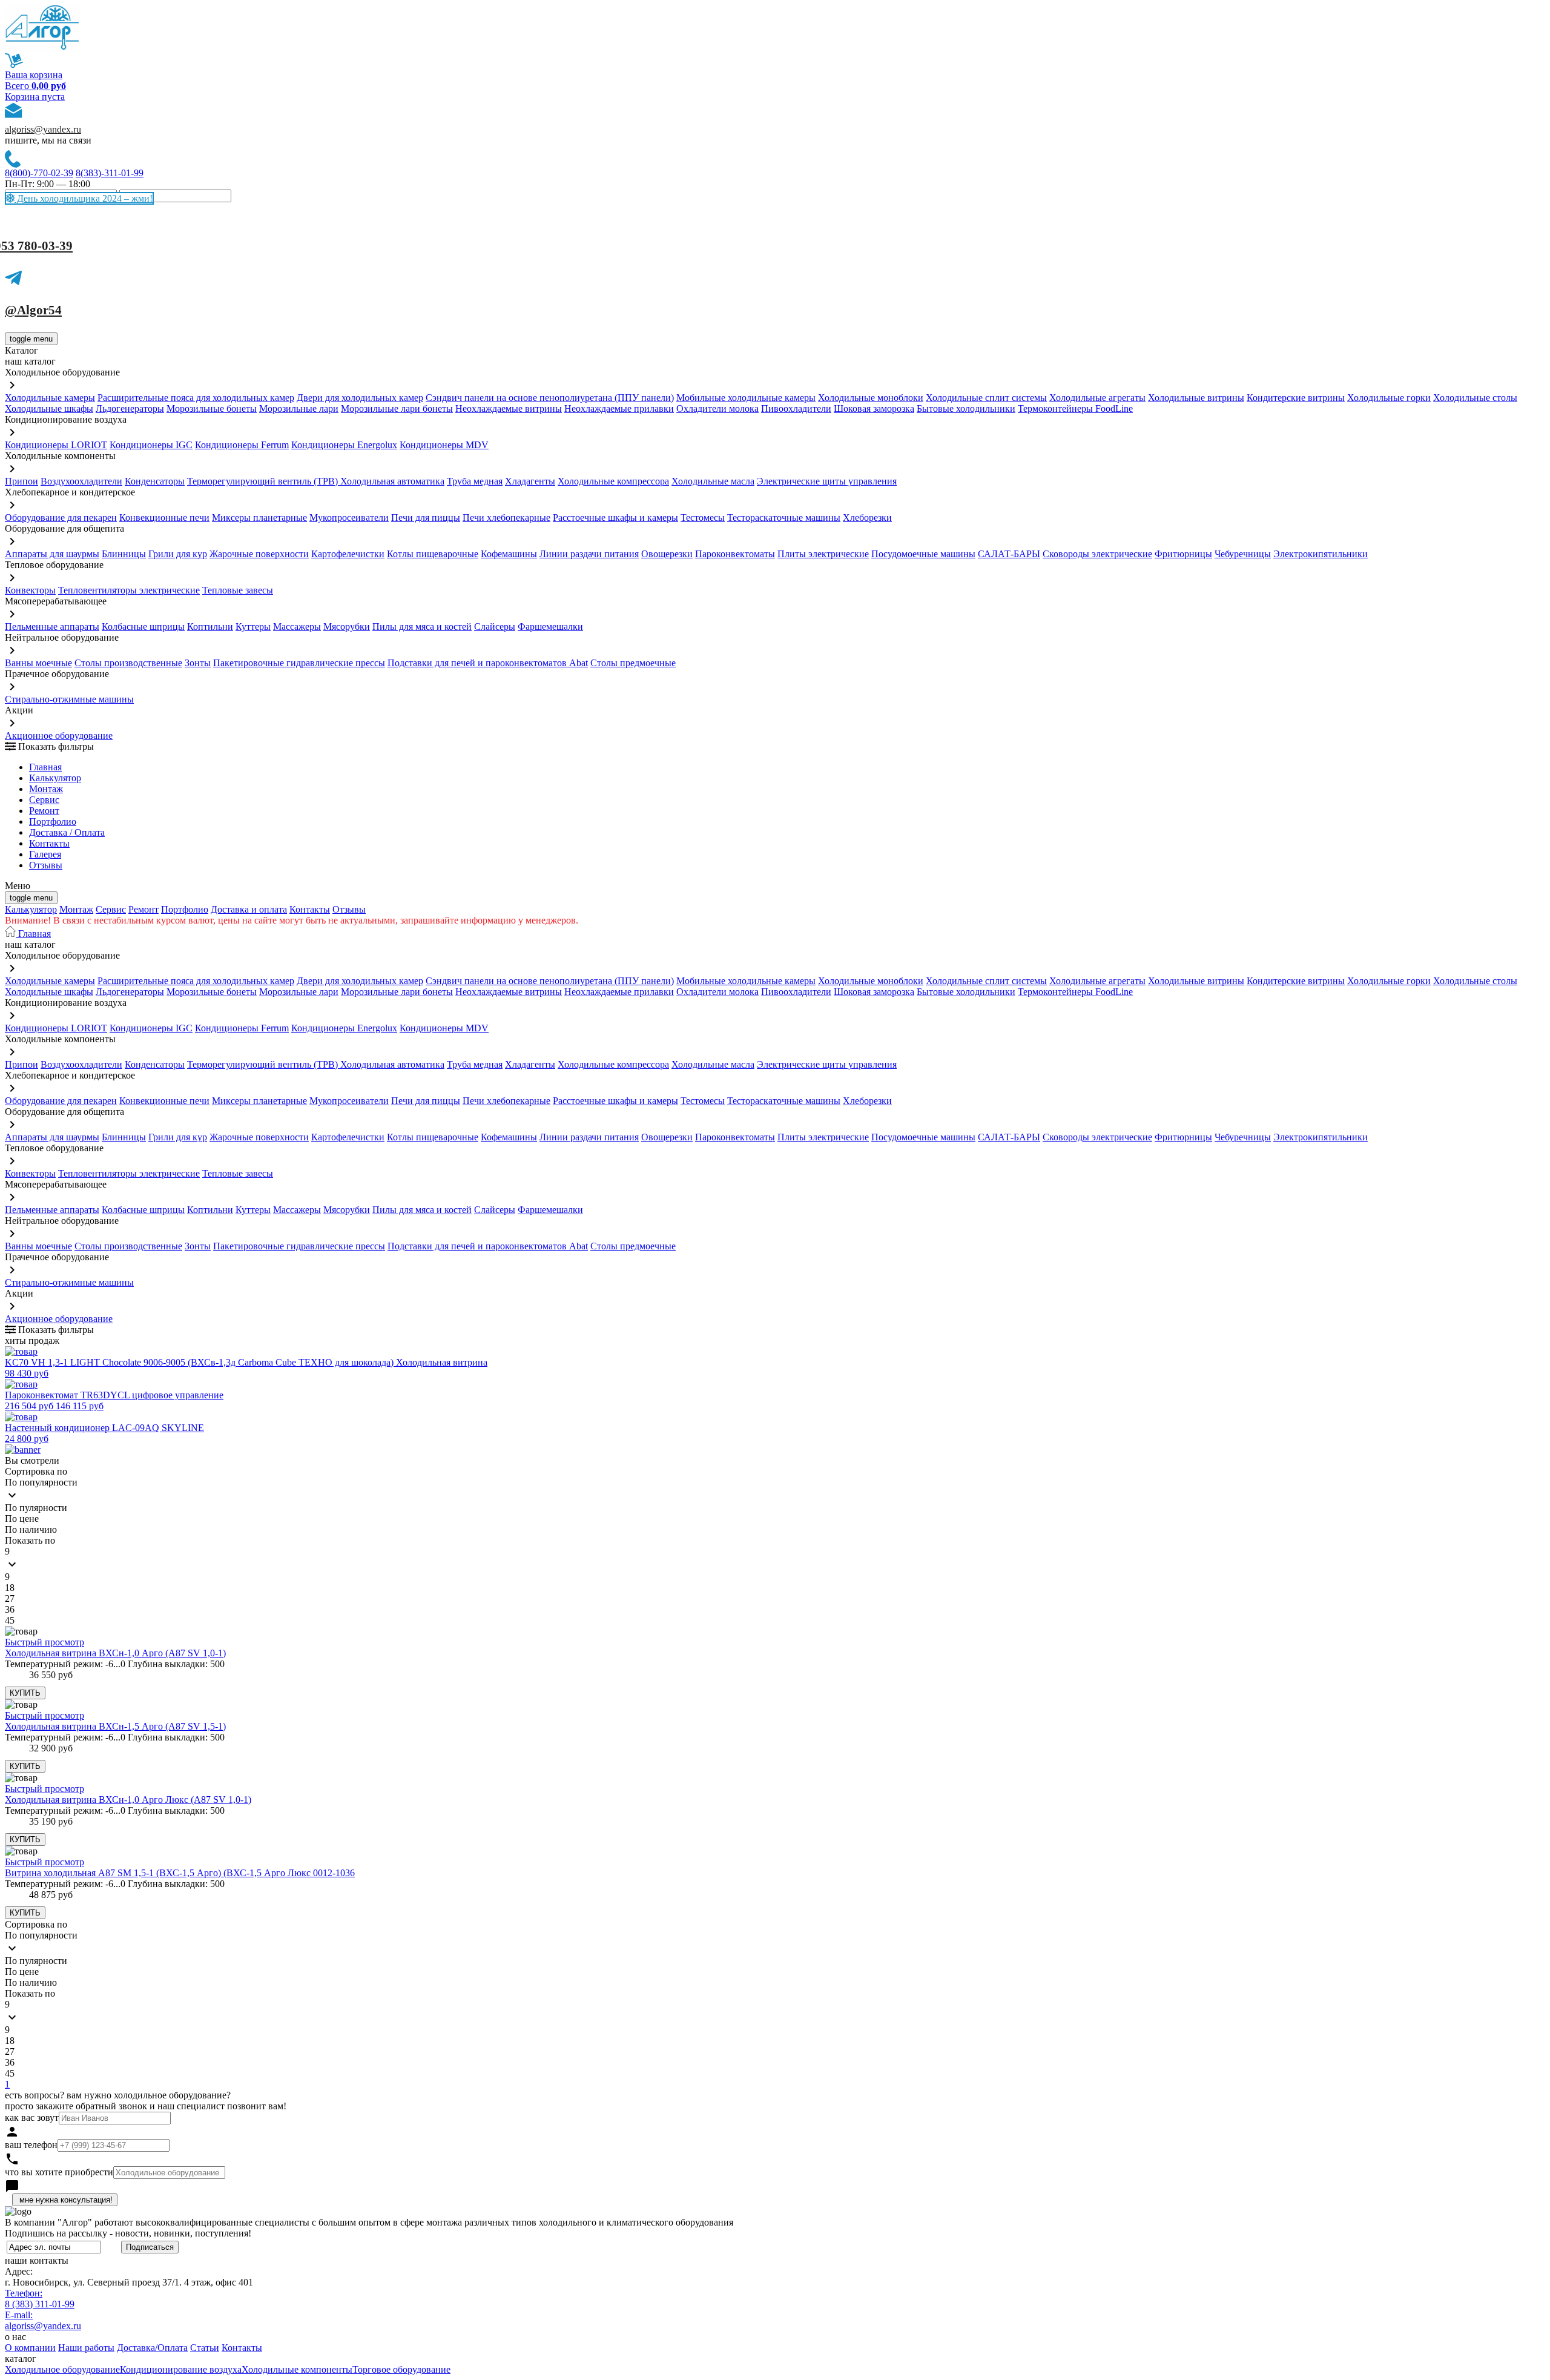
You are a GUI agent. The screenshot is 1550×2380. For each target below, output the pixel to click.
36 (10, 1609)
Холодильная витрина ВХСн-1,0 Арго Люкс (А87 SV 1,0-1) (128, 1800)
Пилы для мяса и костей (422, 626)
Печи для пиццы (426, 517)
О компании (30, 2348)
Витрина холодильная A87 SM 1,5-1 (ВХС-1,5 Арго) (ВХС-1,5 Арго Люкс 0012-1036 (180, 1873)
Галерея (45, 854)
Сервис (111, 909)
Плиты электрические (823, 554)
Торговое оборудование (401, 2369)
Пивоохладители (796, 408)
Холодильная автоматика (392, 481)
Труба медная (475, 481)
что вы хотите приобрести (59, 2172)
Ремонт (44, 811)
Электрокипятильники (1321, 554)
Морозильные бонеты (212, 408)
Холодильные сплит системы (986, 398)
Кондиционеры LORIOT (56, 445)
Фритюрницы (1183, 554)
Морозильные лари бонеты (397, 408)
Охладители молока (717, 408)
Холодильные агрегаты (1097, 398)
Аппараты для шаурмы (52, 554)
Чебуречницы (1243, 554)
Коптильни (210, 626)
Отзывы (46, 865)
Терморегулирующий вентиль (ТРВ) (264, 481)
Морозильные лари (299, 408)
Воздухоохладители (81, 481)
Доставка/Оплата (152, 2348)
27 (10, 1598)
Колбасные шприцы (143, 626)
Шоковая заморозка (874, 408)
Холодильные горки (1389, 398)
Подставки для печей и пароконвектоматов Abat (488, 663)
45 (10, 1620)
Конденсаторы (155, 481)
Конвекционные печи (164, 517)
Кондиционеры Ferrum (242, 445)
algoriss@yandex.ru (43, 129)
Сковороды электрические (1097, 554)
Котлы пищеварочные (433, 554)
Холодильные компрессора (613, 481)
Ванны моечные (38, 663)
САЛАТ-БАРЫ (1009, 554)
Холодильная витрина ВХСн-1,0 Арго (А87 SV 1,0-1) (115, 1653)
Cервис (44, 800)
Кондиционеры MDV (444, 445)
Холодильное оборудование (62, 2369)
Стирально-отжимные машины (69, 699)
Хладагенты (530, 481)
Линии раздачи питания (589, 554)
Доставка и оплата (249, 909)
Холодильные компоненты (297, 2369)
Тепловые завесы (238, 590)
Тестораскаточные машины (784, 517)
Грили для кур (178, 554)
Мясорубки (347, 626)
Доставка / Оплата (67, 832)
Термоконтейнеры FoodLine (1075, 408)
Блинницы (124, 554)
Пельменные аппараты (52, 626)
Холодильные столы (1475, 398)
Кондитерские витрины (1296, 398)
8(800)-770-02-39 (39, 173)
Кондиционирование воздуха (181, 2369)
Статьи (205, 2348)
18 (10, 1588)
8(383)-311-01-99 (110, 173)
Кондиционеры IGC (151, 445)
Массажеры (297, 626)
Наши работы (86, 2348)
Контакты (49, 843)
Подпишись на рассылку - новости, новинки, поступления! (128, 2233)
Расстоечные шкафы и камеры (615, 517)
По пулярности (36, 1508)
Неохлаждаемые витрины (509, 408)
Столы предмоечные (633, 663)
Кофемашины (509, 554)
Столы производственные (128, 663)
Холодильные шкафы (49, 408)
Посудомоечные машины (923, 554)
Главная (45, 767)
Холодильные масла (713, 481)
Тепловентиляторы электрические (129, 590)
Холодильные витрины (1196, 398)
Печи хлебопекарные (506, 517)
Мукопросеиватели (349, 517)
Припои (21, 481)
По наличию (31, 1529)
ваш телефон (31, 2145)
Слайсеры (495, 626)
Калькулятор (55, 778)
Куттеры (253, 626)
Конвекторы (30, 590)
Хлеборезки (867, 517)
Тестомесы (703, 517)
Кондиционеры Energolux (344, 445)
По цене (22, 1519)
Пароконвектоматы (735, 554)
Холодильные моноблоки (871, 398)
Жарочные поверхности (259, 554)
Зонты (198, 663)
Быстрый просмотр (45, 1642)
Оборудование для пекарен (61, 517)
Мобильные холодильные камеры (746, 398)
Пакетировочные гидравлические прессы (299, 663)
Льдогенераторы (130, 408)
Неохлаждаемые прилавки (619, 408)
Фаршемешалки (550, 626)
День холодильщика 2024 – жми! (84, 198)
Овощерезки (667, 554)
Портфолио (53, 821)
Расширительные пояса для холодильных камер (196, 398)
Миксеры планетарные (259, 517)
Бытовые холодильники (966, 408)
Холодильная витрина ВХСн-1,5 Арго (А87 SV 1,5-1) (115, 1726)
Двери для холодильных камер (360, 398)
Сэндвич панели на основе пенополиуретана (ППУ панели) (550, 398)
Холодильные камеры (50, 398)
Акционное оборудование (59, 735)
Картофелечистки (348, 554)
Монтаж (46, 789)
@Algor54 (33, 310)
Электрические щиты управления (827, 481)
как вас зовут (32, 2117)
